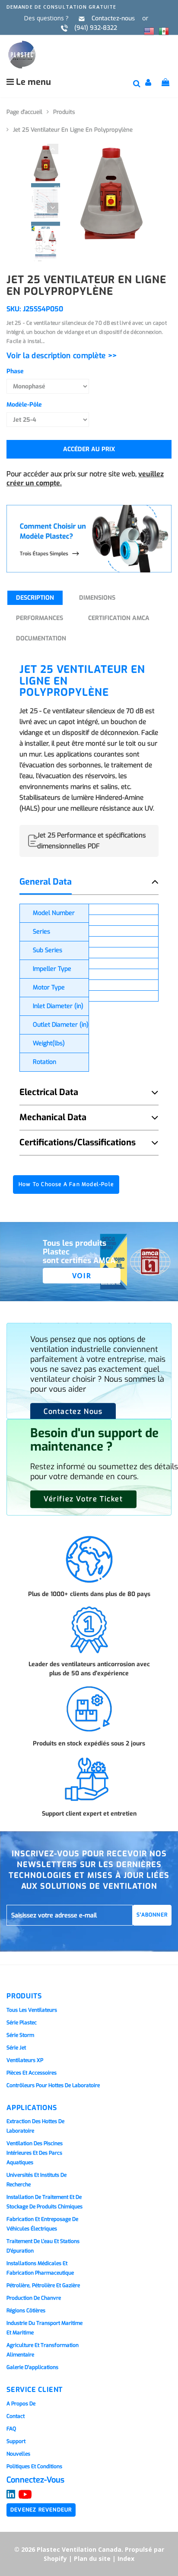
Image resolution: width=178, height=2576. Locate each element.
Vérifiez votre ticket (83, 1499)
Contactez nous (73, 1411)
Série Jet (16, 2048)
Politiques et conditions (34, 2466)
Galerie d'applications (32, 2367)
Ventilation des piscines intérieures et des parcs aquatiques (35, 2153)
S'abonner (152, 1915)
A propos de (21, 2404)
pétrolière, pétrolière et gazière (43, 2285)
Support (16, 2441)
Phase (15, 371)
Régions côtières (26, 2311)
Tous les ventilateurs (32, 2010)
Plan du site (92, 2558)
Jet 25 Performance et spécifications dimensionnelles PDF (92, 841)
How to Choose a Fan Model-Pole (66, 1184)
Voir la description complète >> (62, 356)
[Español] (164, 30)
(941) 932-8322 (96, 28)
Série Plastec (22, 2023)
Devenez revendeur (41, 2510)
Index (126, 2558)
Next (47, 203)
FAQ (11, 2429)
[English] (149, 30)
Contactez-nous (113, 18)
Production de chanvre (34, 2298)
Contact (16, 2416)
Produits (64, 112)
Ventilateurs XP (25, 2060)
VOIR (82, 1276)
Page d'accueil (24, 112)
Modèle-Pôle (24, 405)
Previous (47, 144)
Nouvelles (18, 2454)
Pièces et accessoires (32, 2073)
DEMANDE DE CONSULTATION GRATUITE (61, 7)
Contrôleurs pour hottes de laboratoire (53, 2085)
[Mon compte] (149, 84)
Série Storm (20, 2035)
